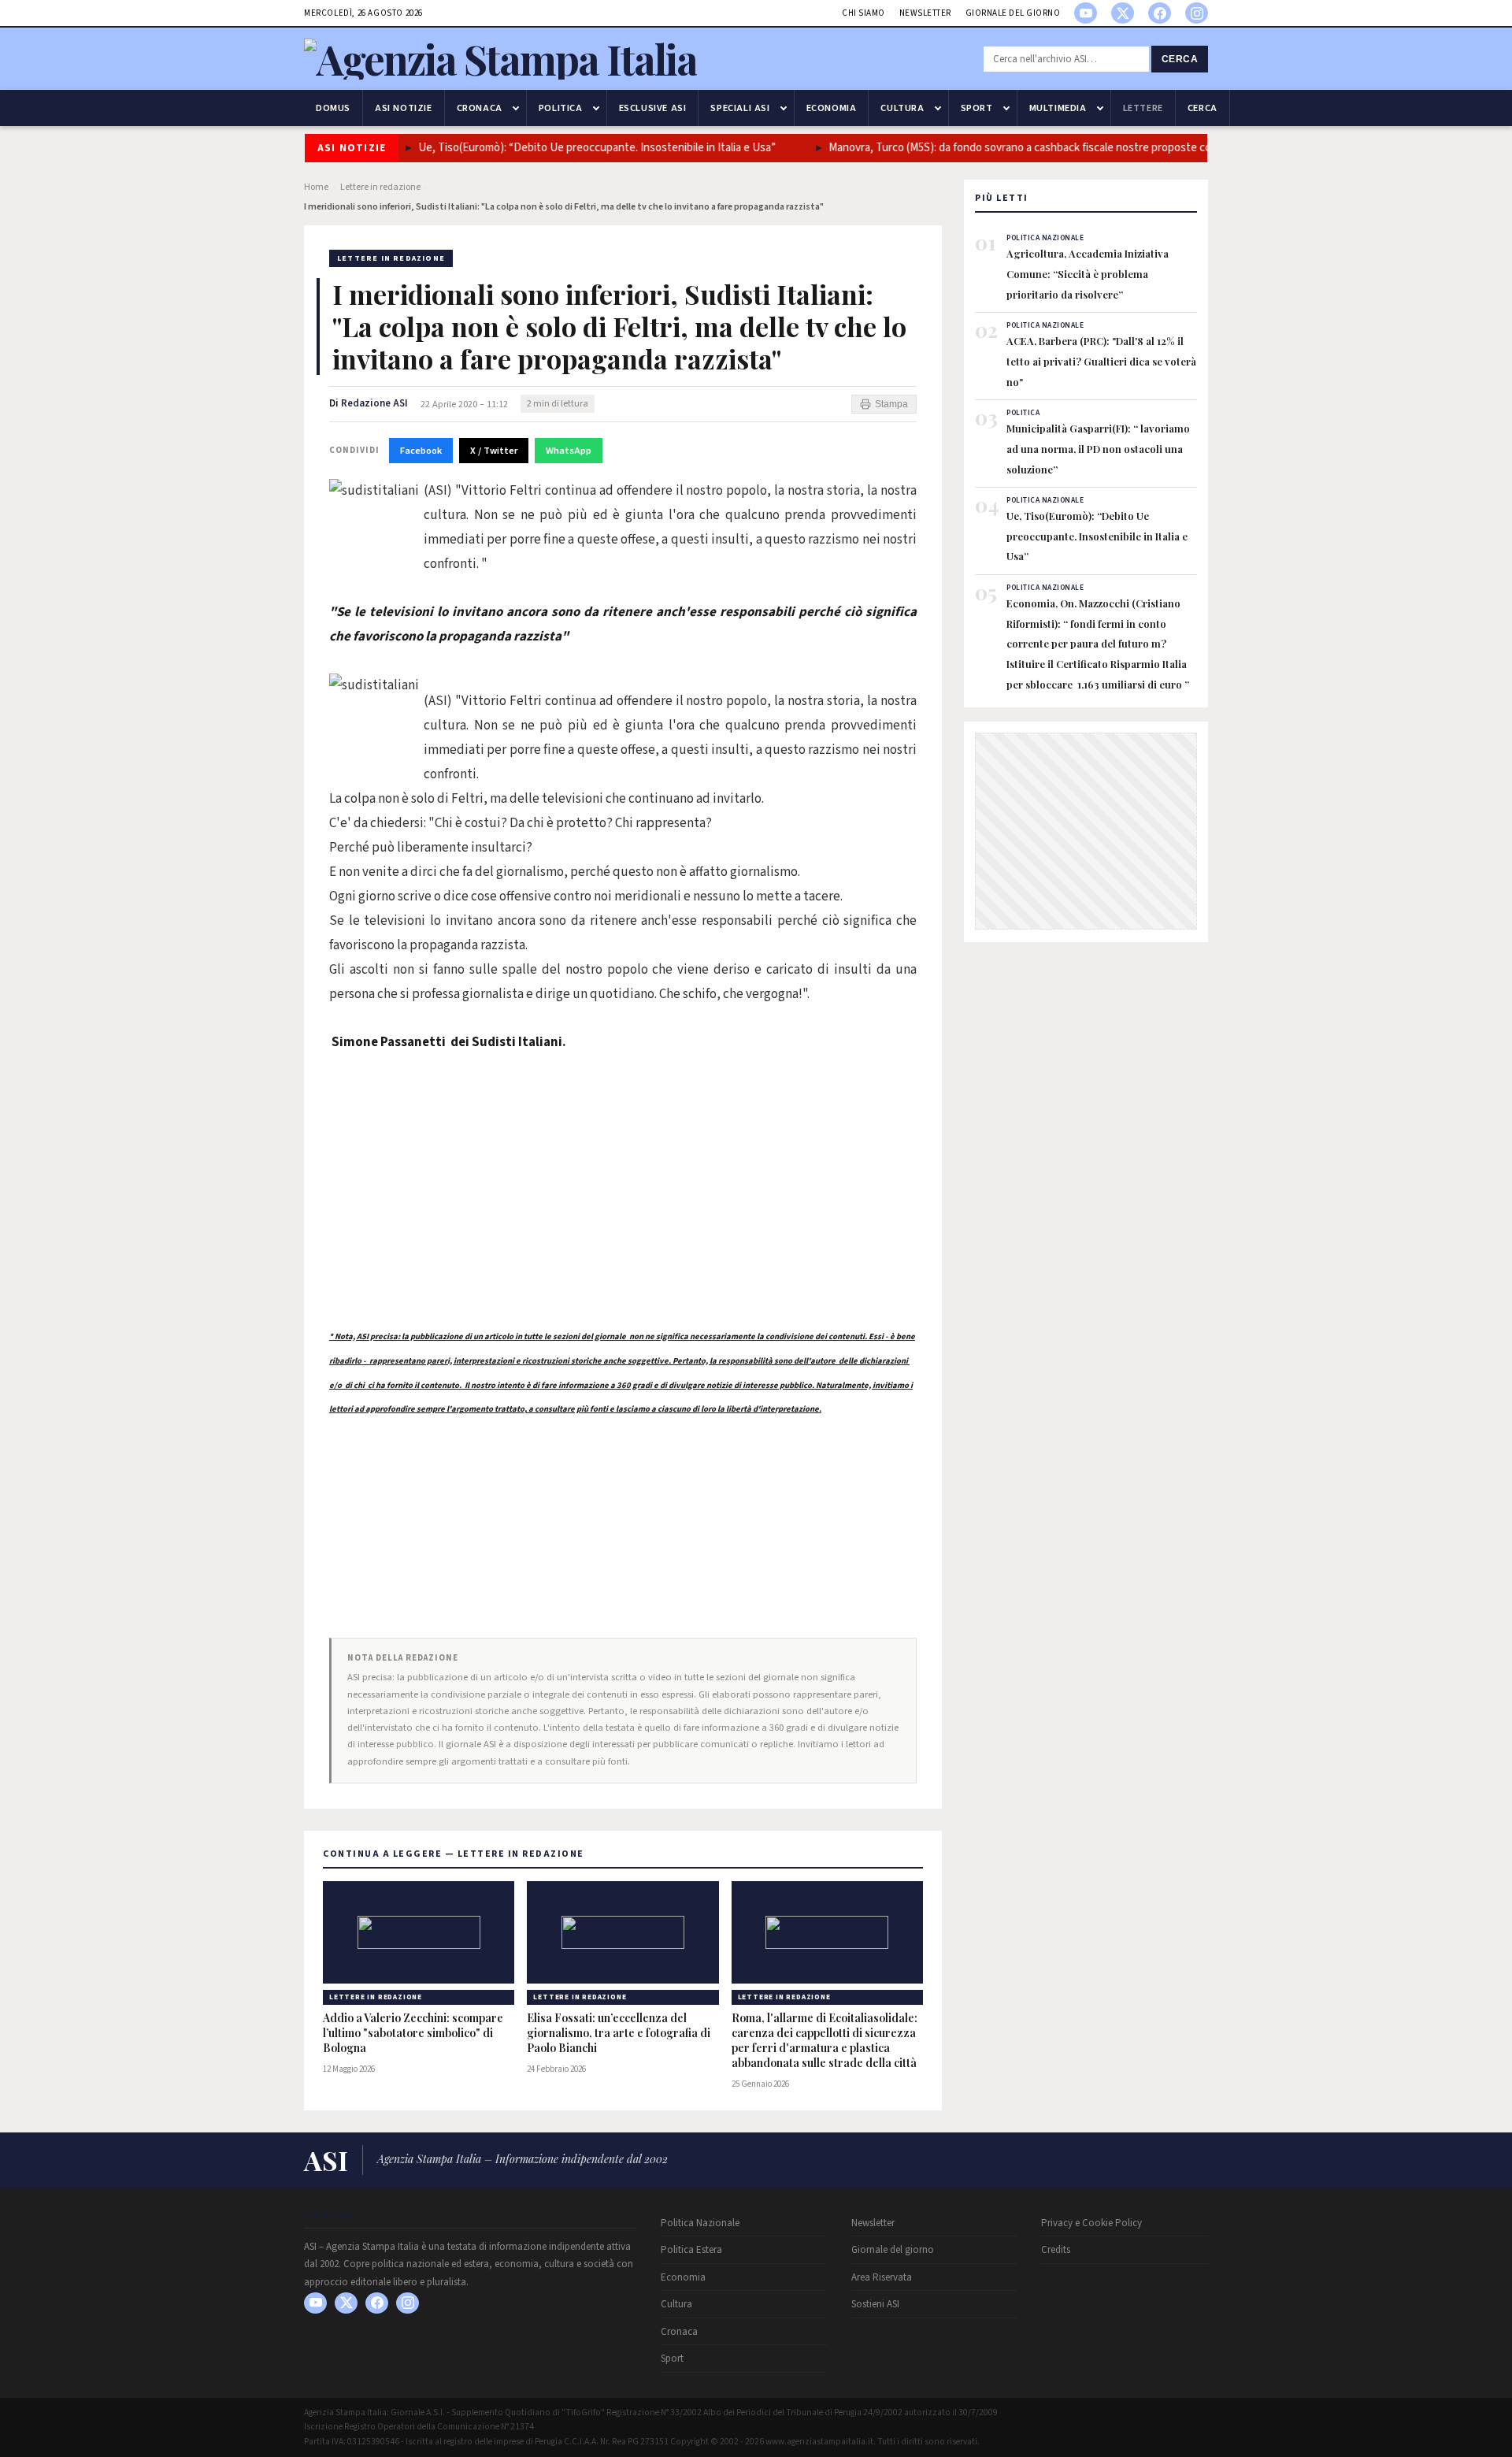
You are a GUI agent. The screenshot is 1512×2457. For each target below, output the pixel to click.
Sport (977, 108)
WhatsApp (569, 451)
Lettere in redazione (380, 187)
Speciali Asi (740, 108)
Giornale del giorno (1013, 13)
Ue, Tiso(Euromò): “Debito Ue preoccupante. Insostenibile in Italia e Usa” (569, 148)
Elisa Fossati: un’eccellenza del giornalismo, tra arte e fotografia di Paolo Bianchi (619, 2033)
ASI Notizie (404, 108)
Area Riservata (882, 2277)
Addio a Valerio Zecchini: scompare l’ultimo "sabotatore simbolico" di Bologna (413, 2033)
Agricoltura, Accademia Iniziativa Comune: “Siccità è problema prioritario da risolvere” (1088, 273)
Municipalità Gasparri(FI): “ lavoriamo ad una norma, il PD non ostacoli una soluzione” (1098, 448)
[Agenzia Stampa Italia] (500, 59)
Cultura (902, 108)
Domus (333, 108)
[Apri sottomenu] (516, 108)
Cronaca (480, 108)
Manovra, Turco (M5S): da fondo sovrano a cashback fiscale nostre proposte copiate (1006, 148)
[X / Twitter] (1123, 13)
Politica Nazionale (700, 2223)
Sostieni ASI (875, 2304)
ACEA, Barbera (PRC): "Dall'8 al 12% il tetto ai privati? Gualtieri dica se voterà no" (1101, 361)
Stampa (891, 404)
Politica (561, 108)
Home (316, 187)
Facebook (421, 451)
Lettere (1143, 108)
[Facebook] (1160, 13)
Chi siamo (863, 13)
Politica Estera (691, 2250)
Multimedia (1058, 108)
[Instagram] (1197, 13)
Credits (1056, 2250)
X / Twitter (494, 451)
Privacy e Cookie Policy (1091, 2223)
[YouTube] (1086, 13)
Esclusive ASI (653, 108)
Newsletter (925, 13)
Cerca (1180, 59)
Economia (832, 108)
